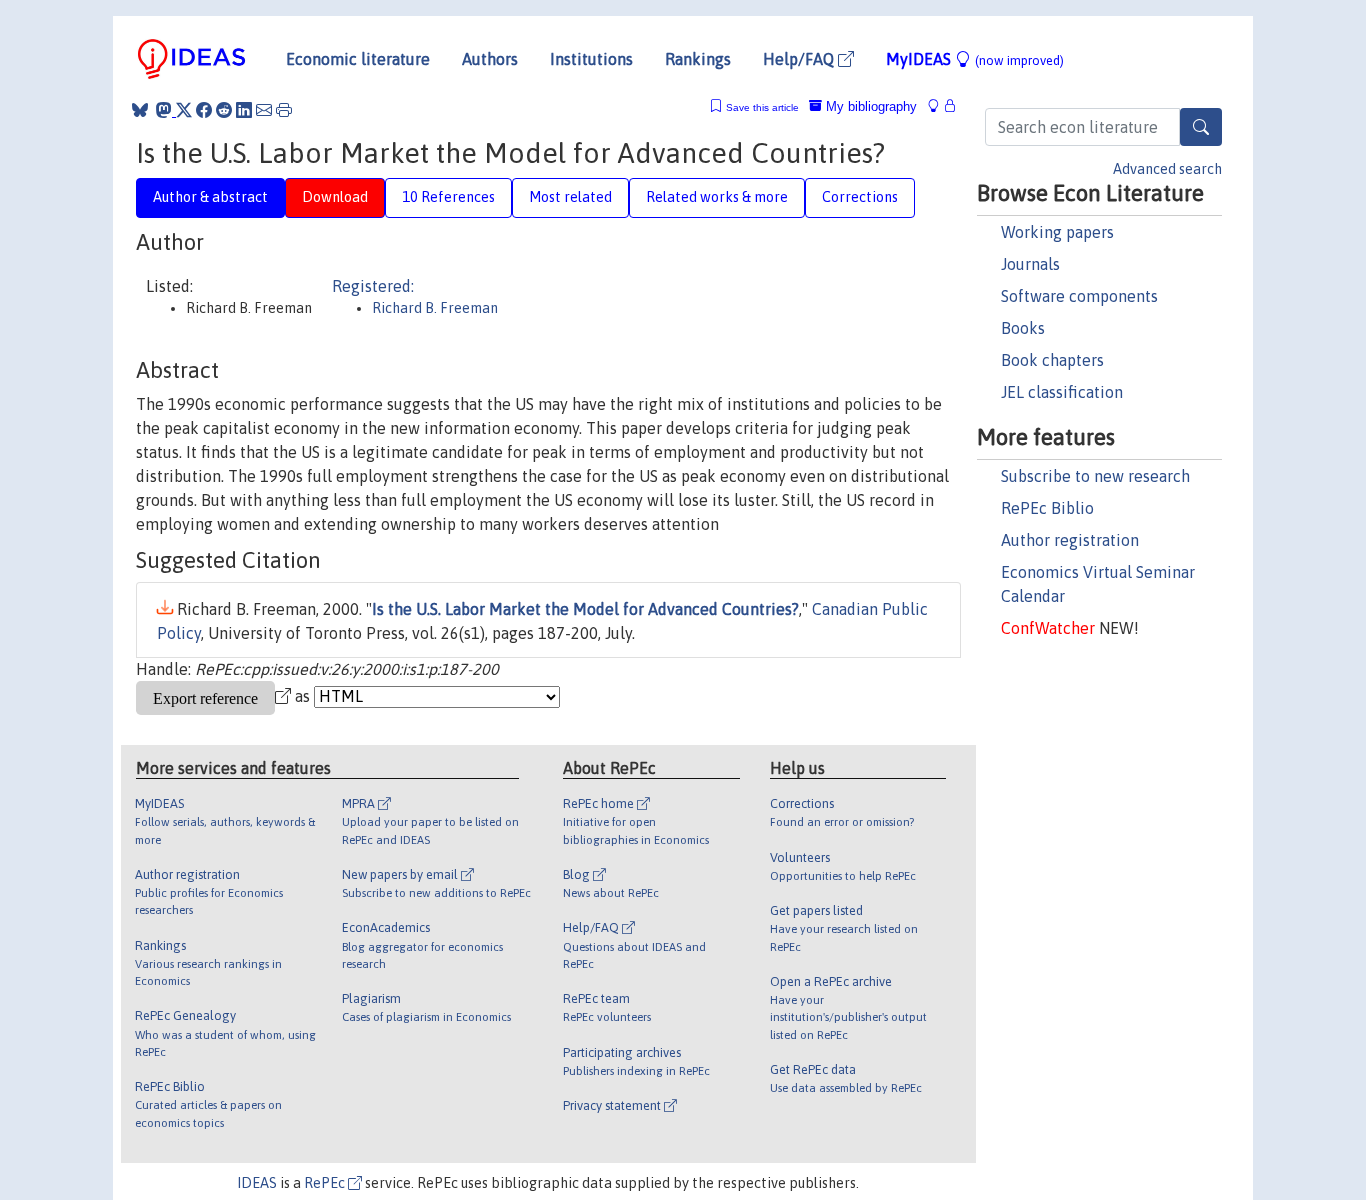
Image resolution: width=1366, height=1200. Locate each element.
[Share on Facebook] (204, 110)
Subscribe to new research (1095, 476)
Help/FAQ (800, 59)
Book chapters (1052, 360)
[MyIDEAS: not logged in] (939, 106)
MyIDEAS (975, 59)
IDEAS (257, 1183)
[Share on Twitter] (184, 110)
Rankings (698, 59)
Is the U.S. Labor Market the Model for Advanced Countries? (585, 609)
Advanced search (1167, 169)
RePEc (326, 1183)
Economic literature (358, 59)
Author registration (1070, 540)
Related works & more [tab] (717, 197)
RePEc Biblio (1047, 508)
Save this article (762, 107)
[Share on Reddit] (224, 110)
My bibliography (869, 106)
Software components (1079, 296)
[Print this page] (284, 110)
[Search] (1201, 127)
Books (1023, 328)
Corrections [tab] (860, 197)
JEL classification (1062, 392)
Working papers (1057, 232)
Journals (1030, 264)
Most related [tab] (570, 197)
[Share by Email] (264, 110)
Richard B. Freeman (435, 308)
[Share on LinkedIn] (244, 110)
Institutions (591, 59)
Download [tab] (335, 197)
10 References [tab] (448, 197)
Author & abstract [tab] (210, 197)
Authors (490, 59)
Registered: (373, 286)
